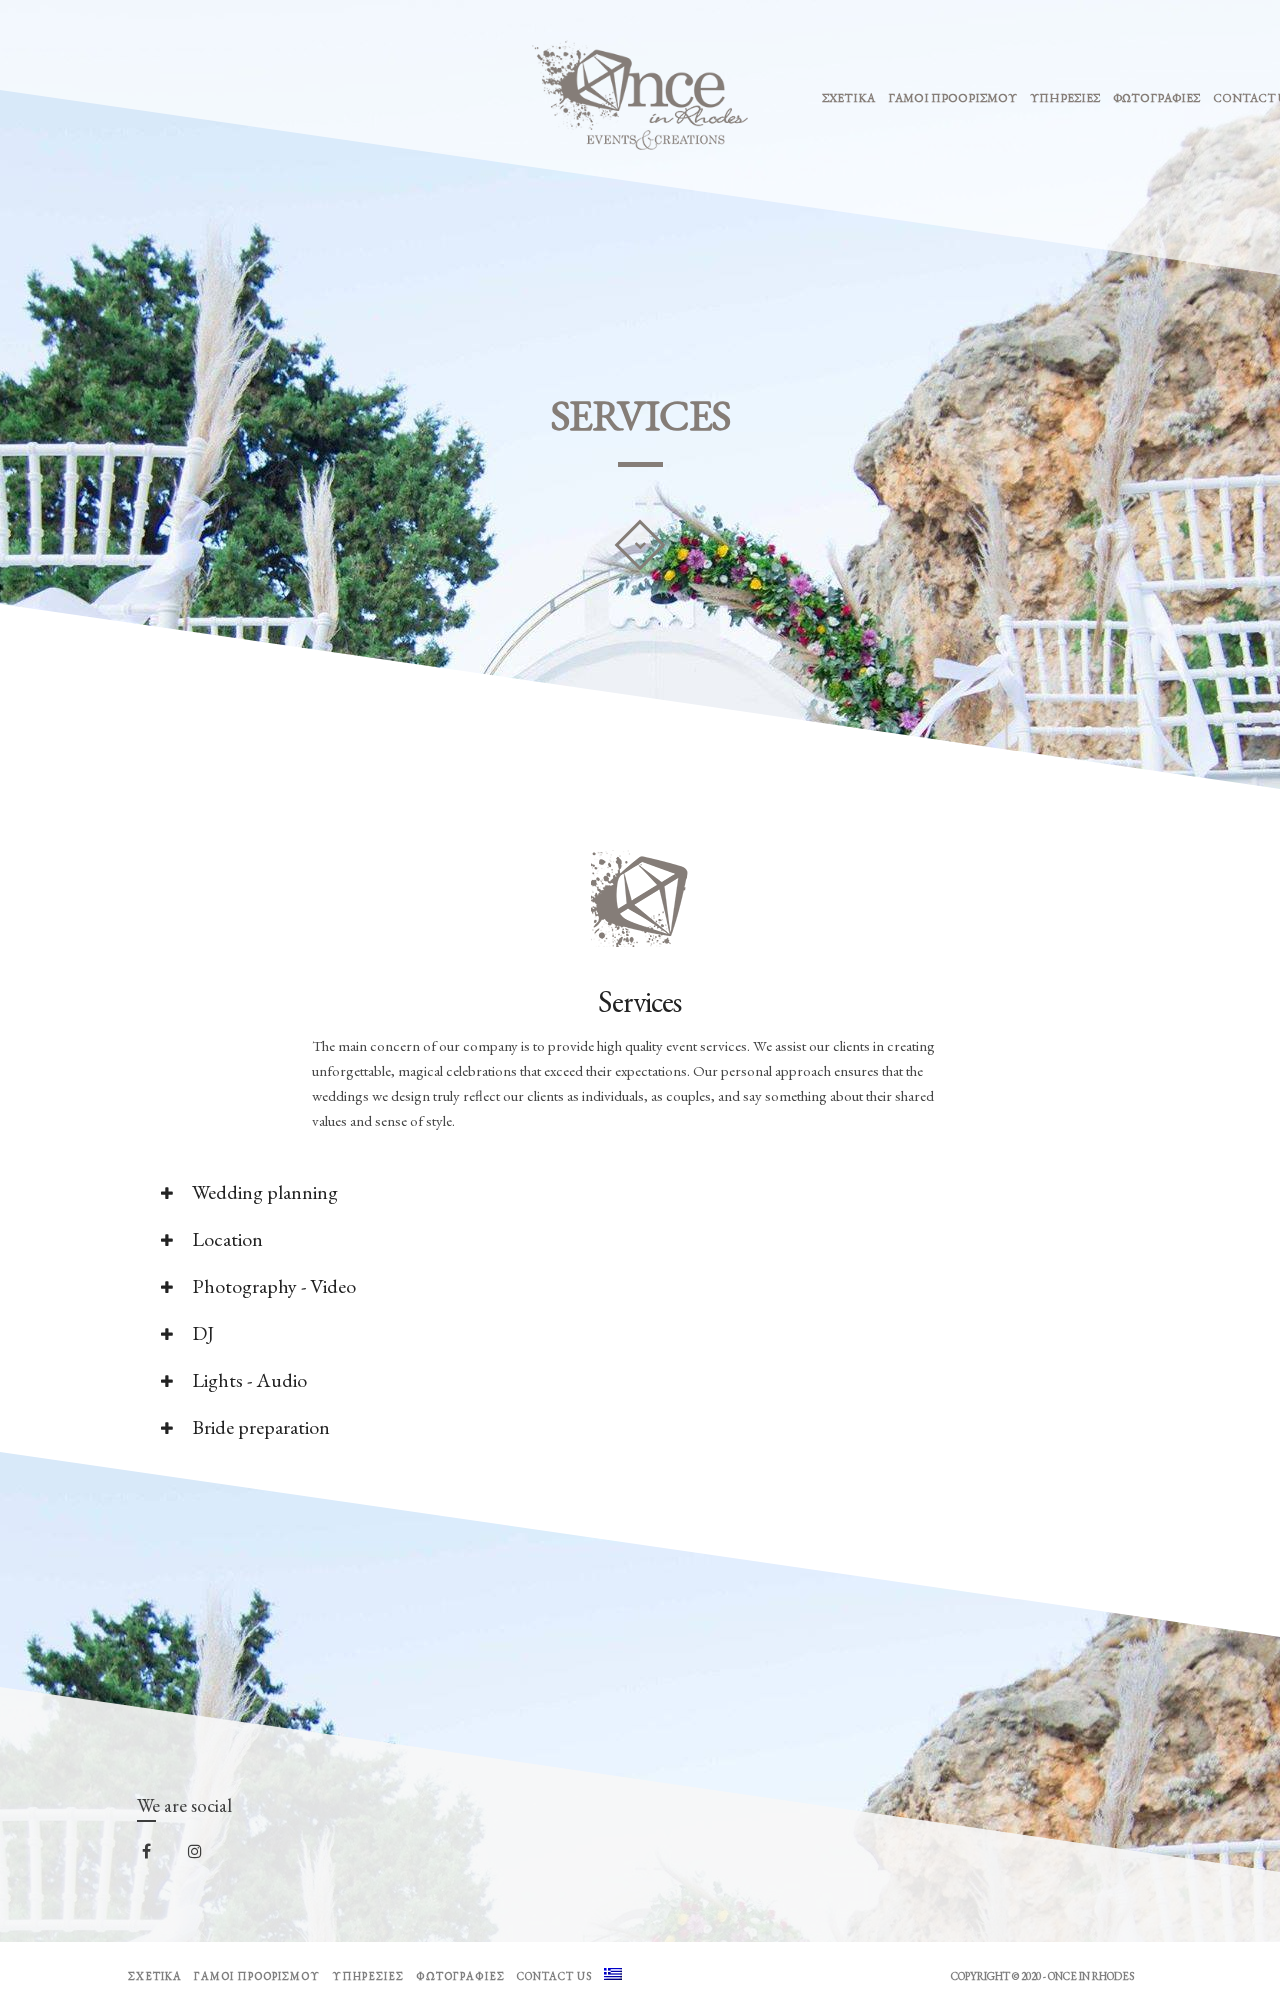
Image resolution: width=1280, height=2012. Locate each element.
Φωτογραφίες (1156, 98)
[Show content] (640, 545)
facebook (159, 1857)
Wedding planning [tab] (263, 1192)
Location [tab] (225, 1239)
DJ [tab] (201, 1333)
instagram (207, 1856)
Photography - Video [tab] (272, 1286)
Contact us (554, 1976)
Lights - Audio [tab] (247, 1380)
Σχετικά (848, 98)
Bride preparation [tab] (259, 1427)
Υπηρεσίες (1065, 98)
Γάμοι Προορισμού (952, 98)
